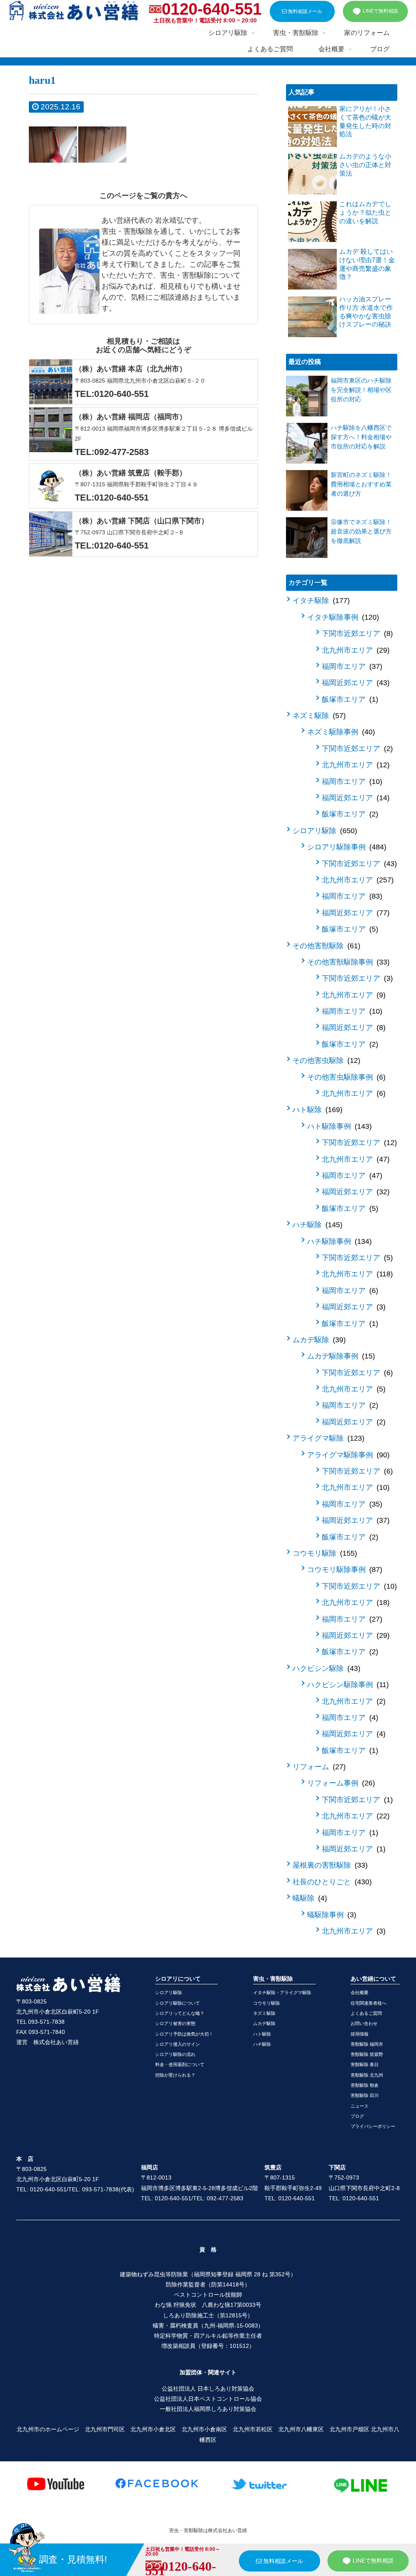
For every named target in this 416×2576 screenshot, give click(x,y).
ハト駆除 (316, 1110)
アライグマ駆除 (327, 1438)
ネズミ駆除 (318, 716)
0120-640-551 (212, 9)
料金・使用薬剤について (180, 2064)
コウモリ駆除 (324, 1553)
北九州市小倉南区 (204, 2429)
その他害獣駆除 (325, 946)
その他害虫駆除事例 (345, 1077)
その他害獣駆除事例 (347, 962)
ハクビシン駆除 (325, 1668)
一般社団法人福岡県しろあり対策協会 (208, 2409)
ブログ (357, 2116)
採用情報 (360, 2034)
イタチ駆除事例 (342, 617)
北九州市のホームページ (48, 2429)
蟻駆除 (309, 1898)
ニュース (360, 2106)
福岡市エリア (351, 666)
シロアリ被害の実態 (175, 2023)
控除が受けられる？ (175, 2075)
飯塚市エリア (349, 699)
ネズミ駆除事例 (340, 732)
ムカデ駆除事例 (340, 1356)
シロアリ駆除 (324, 831)
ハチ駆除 (316, 1225)
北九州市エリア (354, 650)
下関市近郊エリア (356, 634)
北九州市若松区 (253, 2429)
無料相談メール (304, 11)
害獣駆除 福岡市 (367, 2044)
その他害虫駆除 (325, 1060)
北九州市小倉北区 (153, 2429)
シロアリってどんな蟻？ (180, 2013)
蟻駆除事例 (330, 1915)
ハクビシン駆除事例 (347, 1685)
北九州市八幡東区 (301, 2429)
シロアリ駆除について (178, 2003)
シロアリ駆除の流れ (175, 2054)
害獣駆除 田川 (365, 2095)
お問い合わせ (364, 2023)
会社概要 (360, 1992)
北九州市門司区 (105, 2429)
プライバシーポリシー (373, 2126)
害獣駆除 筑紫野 (367, 2054)
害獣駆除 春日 (365, 2064)
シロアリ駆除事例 (346, 847)
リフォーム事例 (340, 1783)
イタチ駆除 (320, 601)
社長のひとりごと (331, 1882)
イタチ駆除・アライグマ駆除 (282, 1992)
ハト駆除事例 (338, 1126)
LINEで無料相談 (380, 11)
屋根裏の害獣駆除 (329, 1865)
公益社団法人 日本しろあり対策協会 (208, 2389)
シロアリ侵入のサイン (178, 2044)
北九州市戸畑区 (349, 2429)
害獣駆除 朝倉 (365, 2085)
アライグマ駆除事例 (347, 1455)
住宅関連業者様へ (368, 2003)
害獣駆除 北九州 (367, 2075)
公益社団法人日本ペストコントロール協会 (208, 2399)
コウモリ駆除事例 (343, 1570)
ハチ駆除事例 (338, 1241)
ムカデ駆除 (318, 1340)
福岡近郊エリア (354, 683)
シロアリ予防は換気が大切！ (184, 2034)
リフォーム (318, 1767)
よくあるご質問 (366, 2013)
